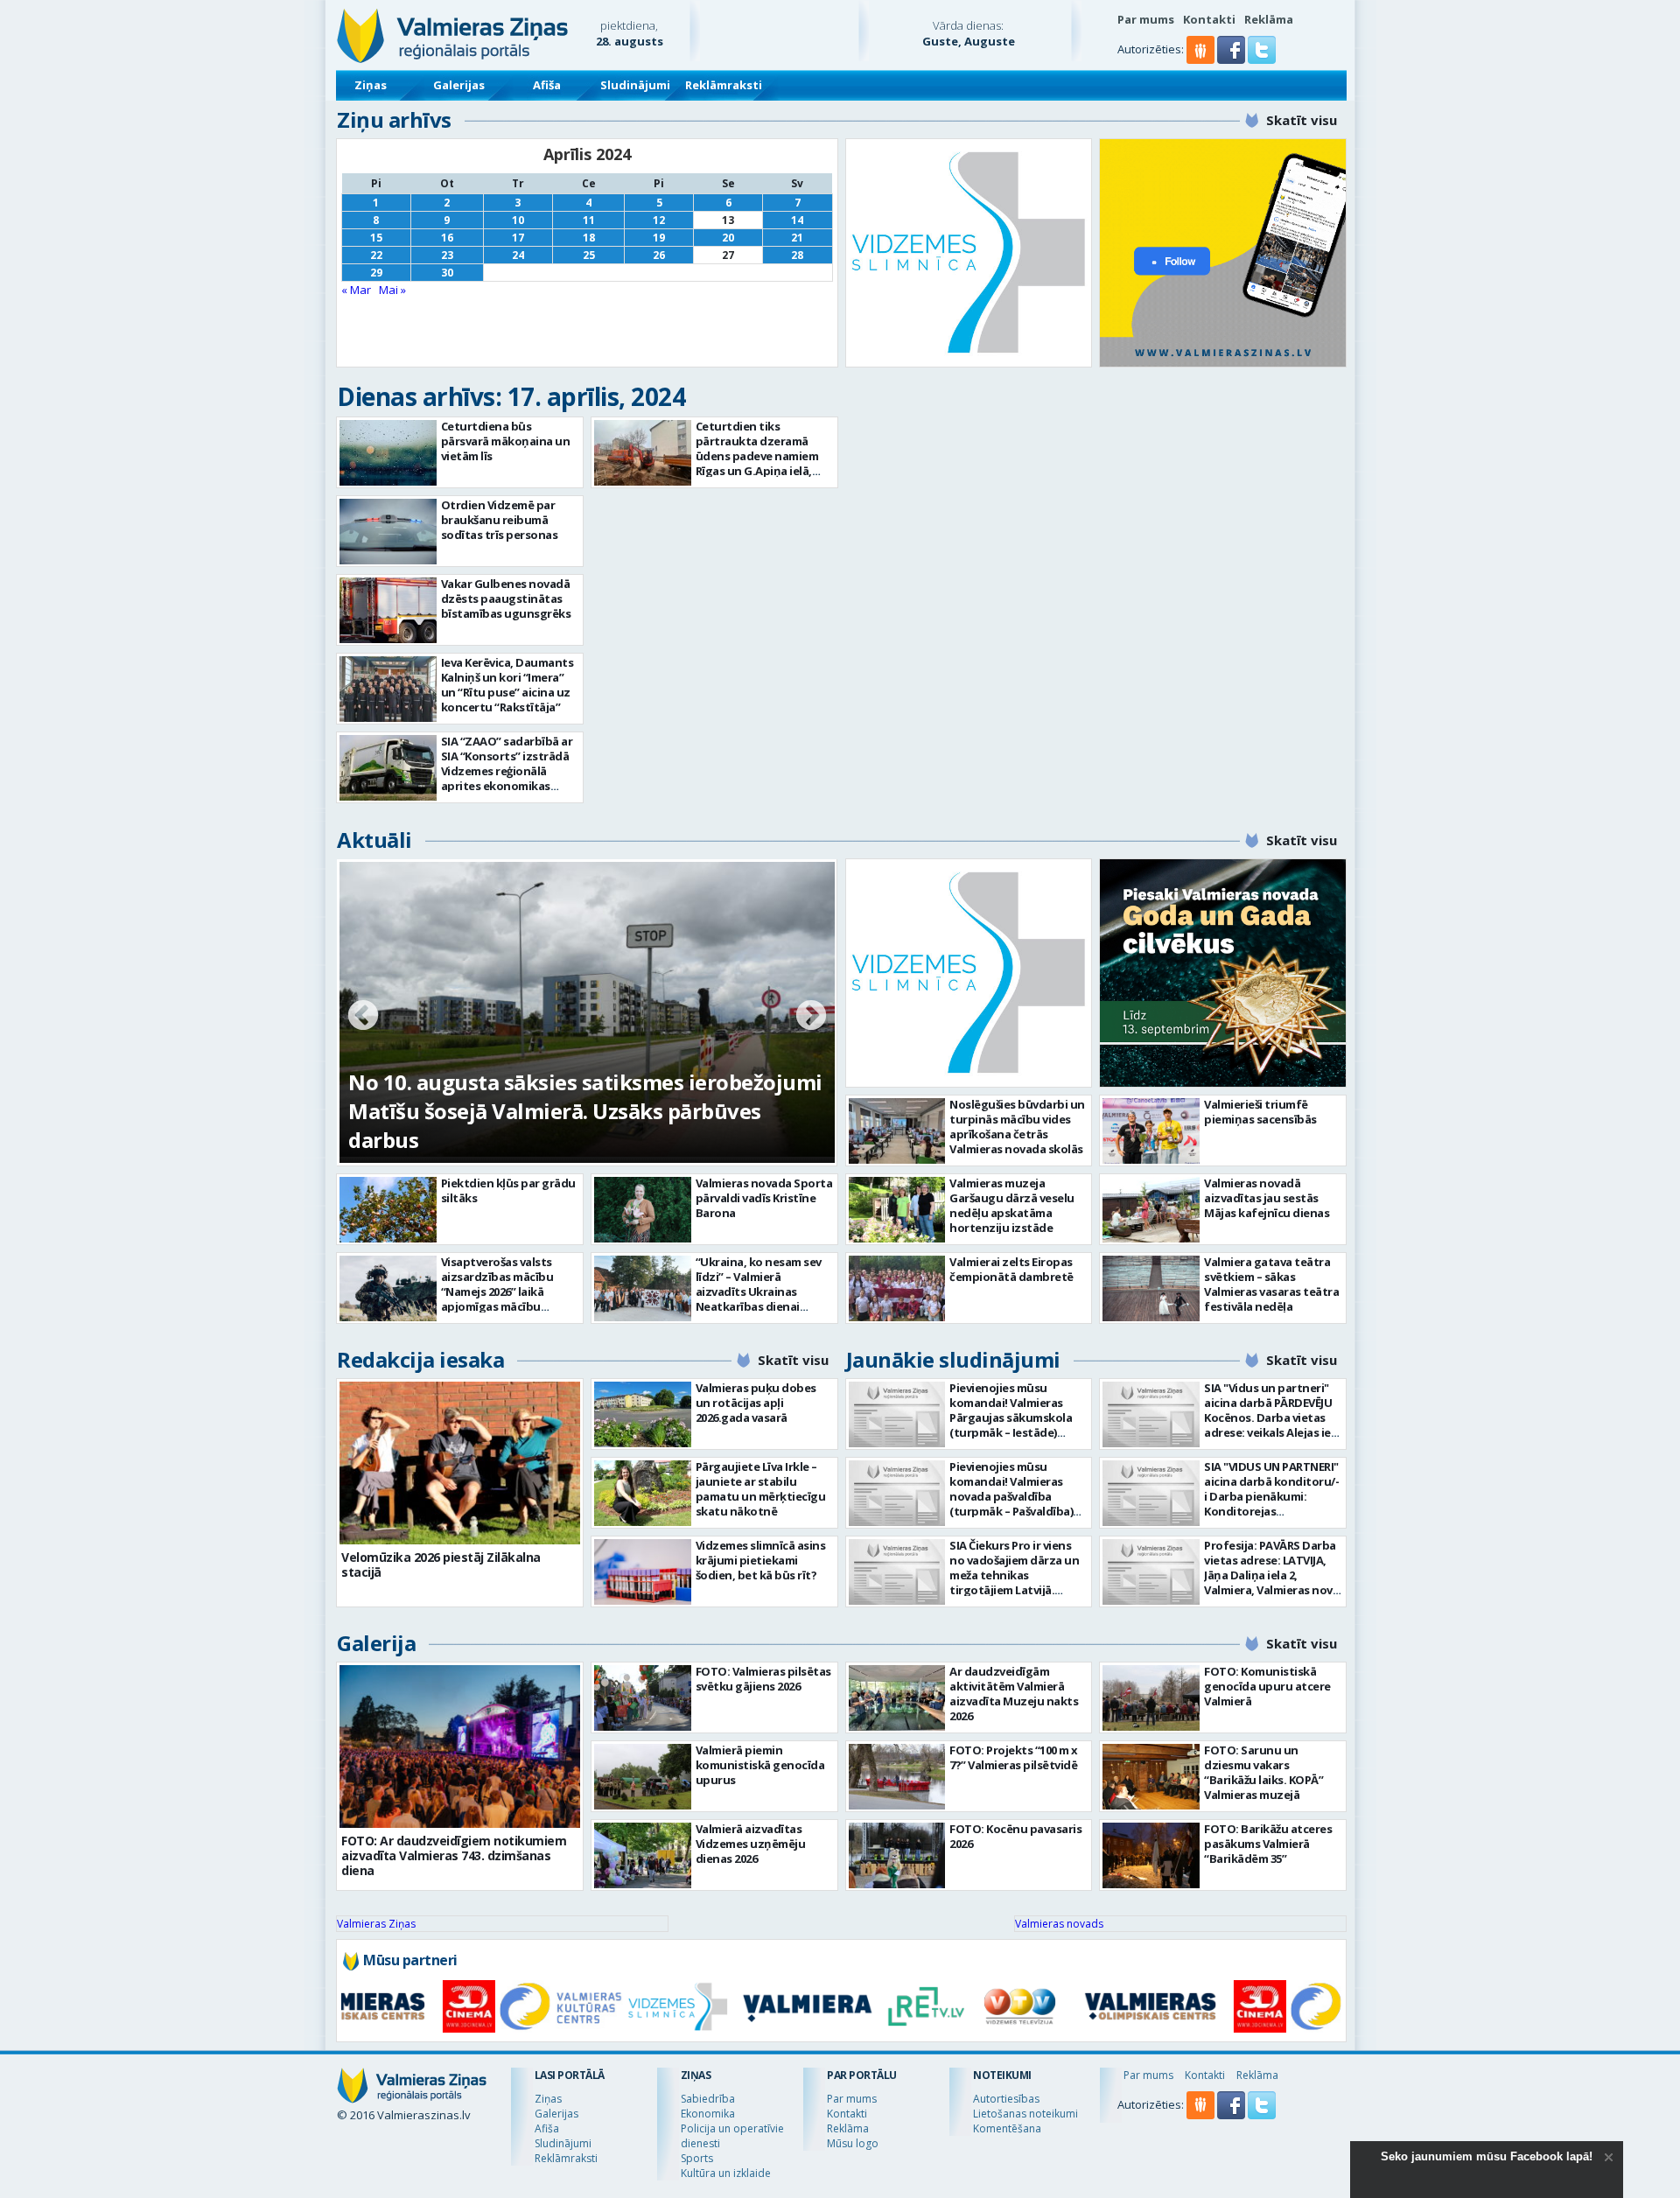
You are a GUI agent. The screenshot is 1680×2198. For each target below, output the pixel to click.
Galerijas (459, 85)
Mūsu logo (853, 2143)
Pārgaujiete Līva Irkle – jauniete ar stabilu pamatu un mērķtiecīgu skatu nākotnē (761, 1489)
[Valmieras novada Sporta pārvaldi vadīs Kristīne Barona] (643, 1210)
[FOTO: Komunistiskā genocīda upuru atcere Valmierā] (1151, 1698)
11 (589, 220)
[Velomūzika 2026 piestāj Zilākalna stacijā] (460, 1463)
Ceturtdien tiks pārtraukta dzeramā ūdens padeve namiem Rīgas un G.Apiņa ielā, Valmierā (757, 456)
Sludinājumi (635, 85)
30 (447, 273)
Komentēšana (1007, 2128)
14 (797, 220)
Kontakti (1209, 19)
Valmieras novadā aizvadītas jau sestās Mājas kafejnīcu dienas (1267, 1198)
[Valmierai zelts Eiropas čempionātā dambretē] (897, 1288)
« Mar (356, 290)
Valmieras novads (1059, 1924)
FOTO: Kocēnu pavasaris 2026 (1015, 1836)
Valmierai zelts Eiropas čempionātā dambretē (1011, 1269)
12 (659, 220)
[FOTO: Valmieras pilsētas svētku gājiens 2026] (643, 1698)
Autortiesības (1006, 2099)
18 (589, 238)
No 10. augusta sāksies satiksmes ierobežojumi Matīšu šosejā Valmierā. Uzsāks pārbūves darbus (585, 1111)
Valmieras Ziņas (376, 1924)
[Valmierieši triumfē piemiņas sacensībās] (1151, 1131)
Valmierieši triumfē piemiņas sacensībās (1260, 1112)
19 (659, 238)
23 (447, 255)
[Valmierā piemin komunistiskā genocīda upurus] (643, 1777)
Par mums (1146, 19)
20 (728, 238)
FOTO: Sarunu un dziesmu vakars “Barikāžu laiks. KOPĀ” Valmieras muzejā (1263, 1772)
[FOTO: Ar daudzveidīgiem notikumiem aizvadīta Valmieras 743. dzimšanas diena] (460, 1746)
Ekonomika (708, 2114)
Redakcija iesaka (420, 1359)
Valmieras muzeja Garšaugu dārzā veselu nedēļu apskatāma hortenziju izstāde (1012, 1205)
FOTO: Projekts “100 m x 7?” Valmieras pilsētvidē (1014, 1757)
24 (518, 255)
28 (797, 255)
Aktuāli (374, 840)
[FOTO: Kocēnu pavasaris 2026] (897, 1855)
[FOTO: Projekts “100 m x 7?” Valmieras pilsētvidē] (897, 1777)
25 (589, 255)
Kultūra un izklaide (726, 2173)
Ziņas (371, 85)
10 (518, 220)
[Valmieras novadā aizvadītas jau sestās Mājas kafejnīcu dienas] (1151, 1210)
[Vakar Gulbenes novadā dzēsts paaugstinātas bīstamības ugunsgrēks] (388, 610)
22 (376, 255)
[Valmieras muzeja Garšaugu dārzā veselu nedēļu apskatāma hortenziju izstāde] (897, 1210)
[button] (1232, 59)
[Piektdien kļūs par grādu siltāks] (388, 1210)
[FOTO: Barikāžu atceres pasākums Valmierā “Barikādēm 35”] (1151, 1855)
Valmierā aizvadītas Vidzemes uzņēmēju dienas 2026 (751, 1844)
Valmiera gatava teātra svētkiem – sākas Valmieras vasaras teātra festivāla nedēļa (1271, 1284)
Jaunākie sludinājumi (953, 1359)
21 (797, 238)
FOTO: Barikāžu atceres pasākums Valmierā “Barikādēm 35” (1268, 1844)
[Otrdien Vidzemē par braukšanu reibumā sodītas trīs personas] (388, 532)
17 (518, 238)
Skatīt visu (1302, 120)
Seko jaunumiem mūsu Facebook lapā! (1487, 2156)
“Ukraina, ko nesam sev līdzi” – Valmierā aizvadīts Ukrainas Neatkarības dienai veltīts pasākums (759, 1291)
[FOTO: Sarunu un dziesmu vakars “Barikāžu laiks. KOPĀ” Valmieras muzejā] (1151, 1777)
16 (447, 238)
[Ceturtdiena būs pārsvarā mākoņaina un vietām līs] (388, 453)
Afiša (547, 85)
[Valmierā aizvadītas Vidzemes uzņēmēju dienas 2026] (643, 1855)
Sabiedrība (708, 2099)
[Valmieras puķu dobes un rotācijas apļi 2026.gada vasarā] (643, 1414)
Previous (363, 1017)
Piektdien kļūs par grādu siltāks (508, 1190)
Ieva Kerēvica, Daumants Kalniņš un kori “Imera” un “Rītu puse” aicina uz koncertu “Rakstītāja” (507, 685)
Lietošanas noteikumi (1025, 2114)
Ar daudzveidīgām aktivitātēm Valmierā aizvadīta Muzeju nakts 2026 (1014, 1694)
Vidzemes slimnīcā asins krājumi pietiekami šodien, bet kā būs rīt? (761, 1560)
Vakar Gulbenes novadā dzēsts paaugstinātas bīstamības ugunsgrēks (506, 598)
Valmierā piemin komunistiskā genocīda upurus (760, 1765)
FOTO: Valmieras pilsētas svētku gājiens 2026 (763, 1679)
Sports (697, 2158)
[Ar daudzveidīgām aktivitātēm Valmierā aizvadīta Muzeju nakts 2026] (897, 1698)
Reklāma (1269, 19)
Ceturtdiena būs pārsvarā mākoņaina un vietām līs (506, 441)
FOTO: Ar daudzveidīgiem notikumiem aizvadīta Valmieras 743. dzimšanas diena (454, 1855)
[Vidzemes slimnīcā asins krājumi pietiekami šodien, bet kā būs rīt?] (643, 1572)
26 (659, 255)
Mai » (392, 290)
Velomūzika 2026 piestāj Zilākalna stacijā (441, 1564)
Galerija (376, 1643)
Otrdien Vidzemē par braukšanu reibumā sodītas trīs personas (500, 520)
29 (376, 273)
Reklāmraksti (724, 85)
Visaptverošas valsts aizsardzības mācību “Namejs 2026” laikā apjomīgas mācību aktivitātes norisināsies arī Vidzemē (506, 1299)
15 (376, 238)
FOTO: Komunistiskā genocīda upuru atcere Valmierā (1267, 1686)
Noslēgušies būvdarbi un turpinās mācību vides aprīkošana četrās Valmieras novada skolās (1017, 1127)
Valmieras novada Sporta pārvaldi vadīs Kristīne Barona (764, 1198)
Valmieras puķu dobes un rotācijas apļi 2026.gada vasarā (756, 1403)
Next (811, 1017)
